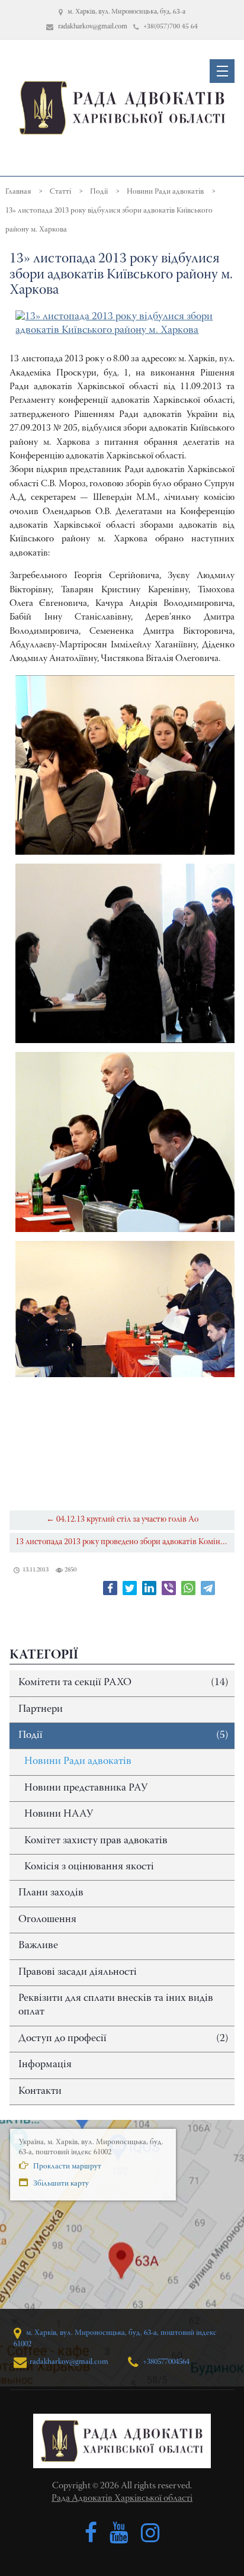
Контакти (40, 2091)
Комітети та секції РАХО (123, 1683)
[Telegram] (208, 1588)
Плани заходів (51, 1893)
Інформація (45, 2065)
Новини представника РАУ (86, 1788)
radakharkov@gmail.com (69, 2362)
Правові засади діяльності (78, 1972)
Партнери (41, 1709)
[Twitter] (130, 1588)
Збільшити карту (60, 2184)
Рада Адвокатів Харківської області (122, 2498)
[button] (222, 71)
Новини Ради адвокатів (78, 1762)
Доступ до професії (123, 2039)
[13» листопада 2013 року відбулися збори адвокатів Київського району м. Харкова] (122, 324)
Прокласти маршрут (66, 2166)
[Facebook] (110, 1588)
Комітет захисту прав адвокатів (96, 1841)
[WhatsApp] (188, 1588)
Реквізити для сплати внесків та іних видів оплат (116, 2005)
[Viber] (169, 1588)
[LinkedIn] (149, 1588)
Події (123, 1735)
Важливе (38, 1946)
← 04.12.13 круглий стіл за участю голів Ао (122, 1520)
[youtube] (119, 2533)
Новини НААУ (59, 1814)
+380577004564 (165, 2362)
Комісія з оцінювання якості (89, 1867)
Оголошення (47, 1920)
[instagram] (150, 2533)
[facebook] (91, 2533)
